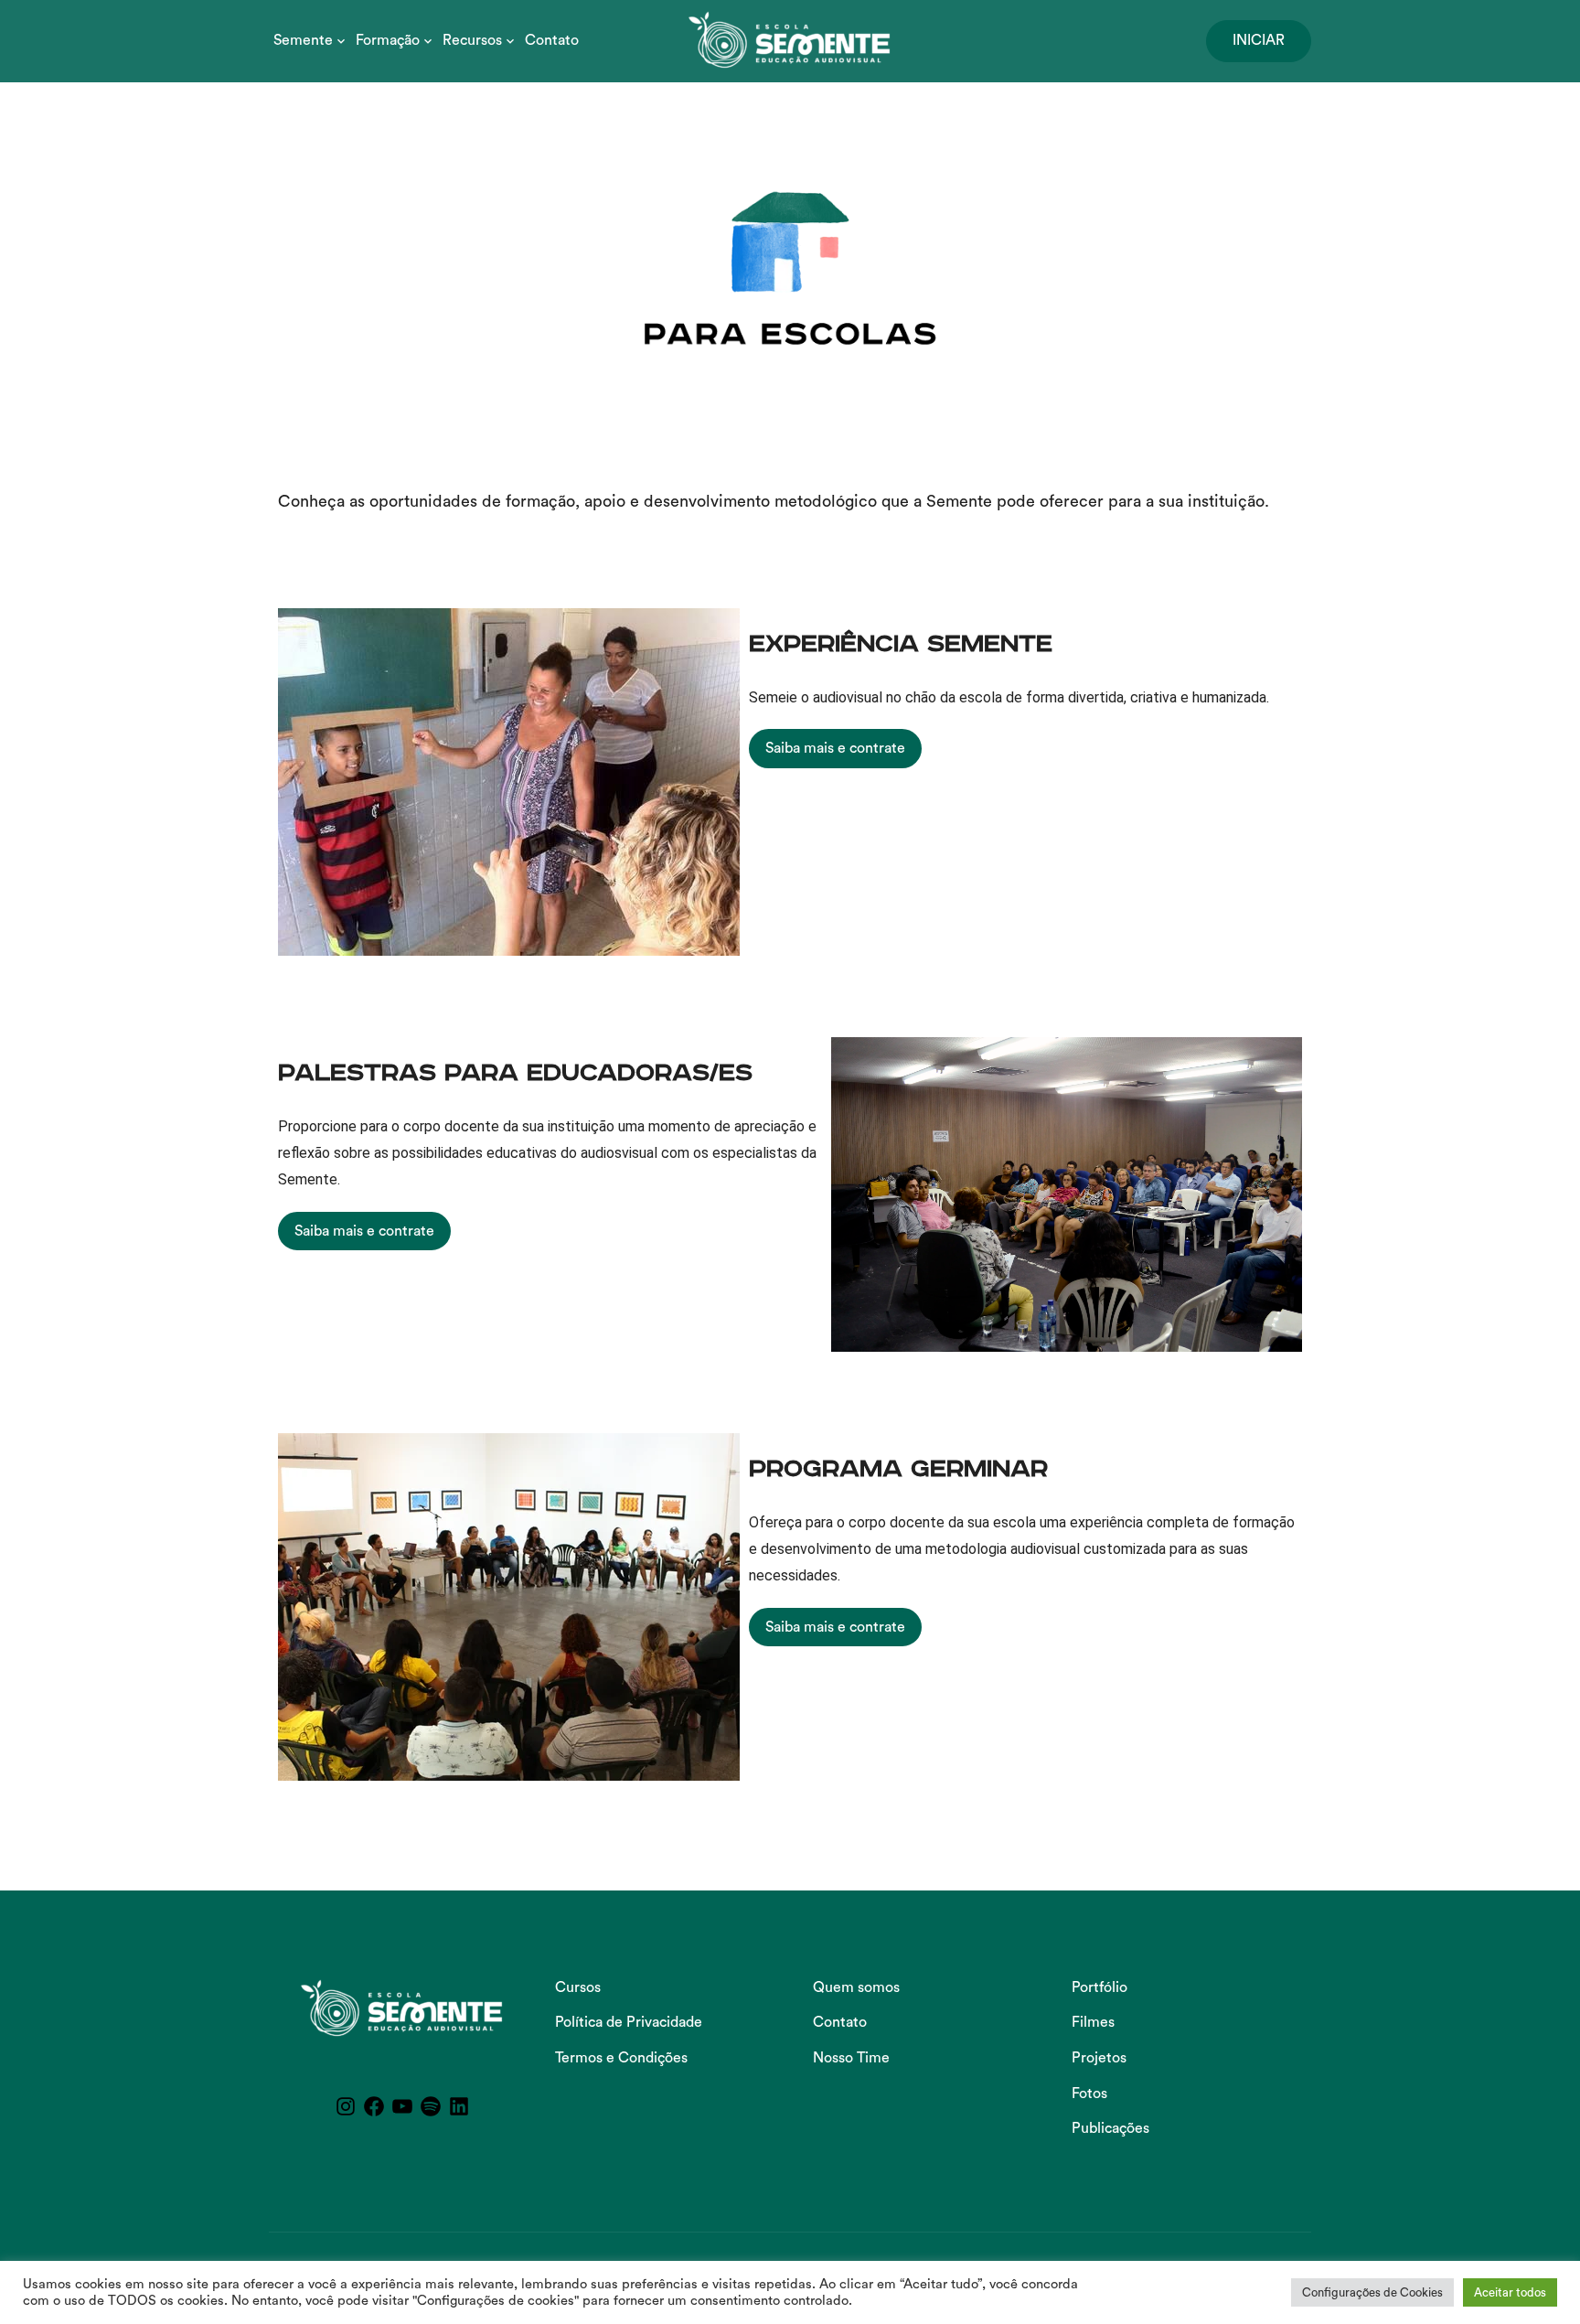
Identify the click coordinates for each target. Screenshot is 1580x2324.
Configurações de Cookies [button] (1372, 2292)
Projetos (1099, 2058)
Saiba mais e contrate (835, 748)
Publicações (1110, 2128)
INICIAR (1259, 40)
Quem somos (856, 1987)
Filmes (1093, 2022)
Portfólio (1100, 1987)
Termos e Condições (621, 2058)
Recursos (472, 40)
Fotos (1089, 2094)
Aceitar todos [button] (1510, 2292)
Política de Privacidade (629, 2022)
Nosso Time (851, 2058)
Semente (303, 40)
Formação (388, 40)
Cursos (578, 1987)
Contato (552, 40)
